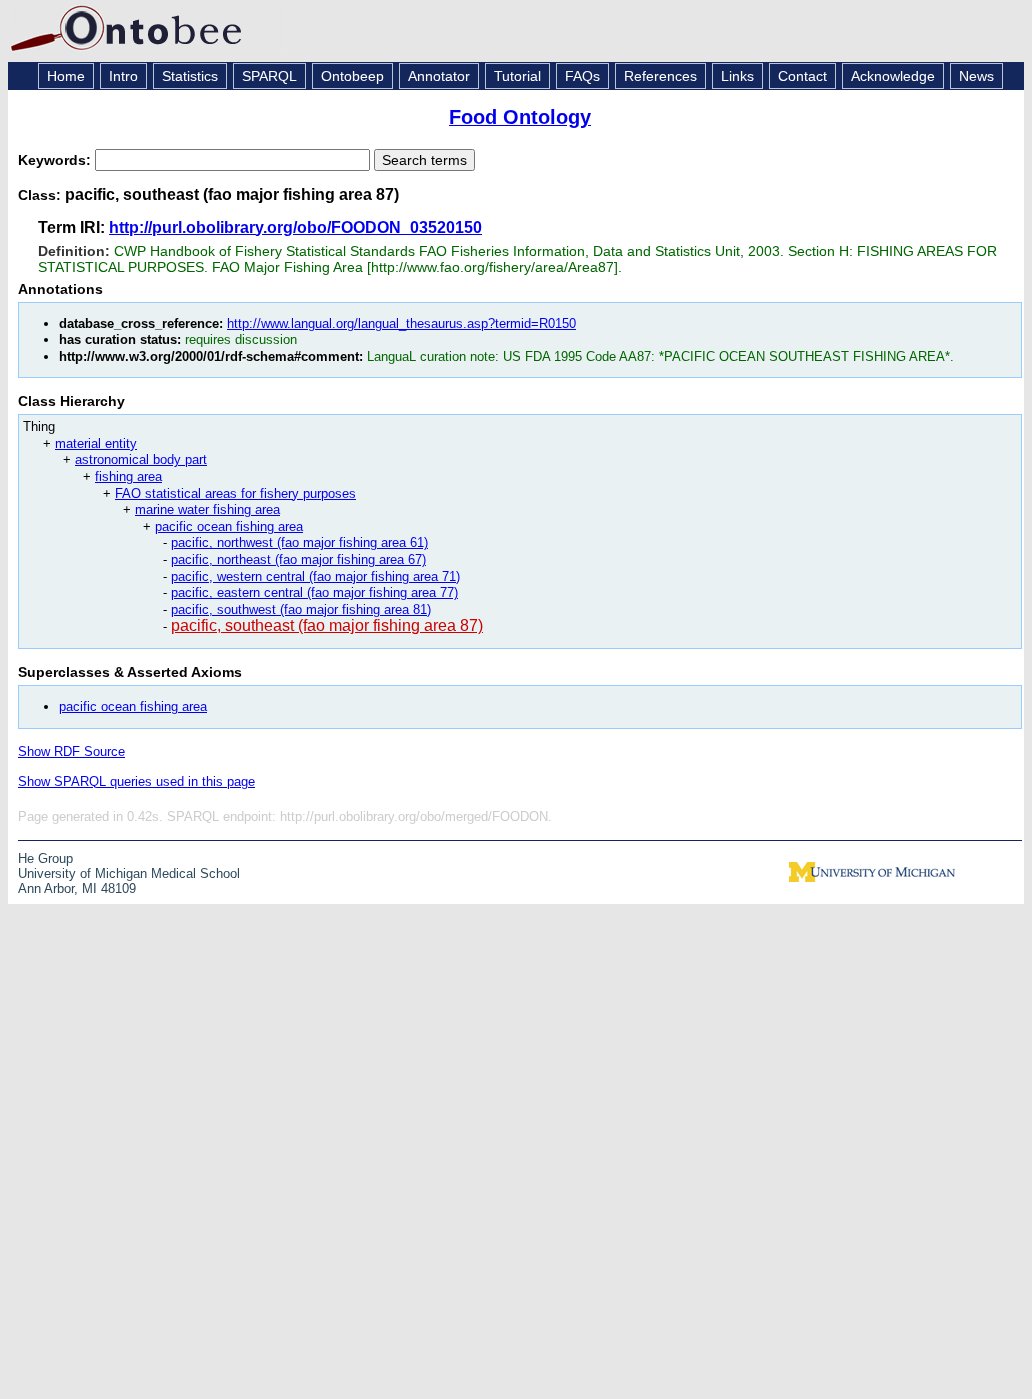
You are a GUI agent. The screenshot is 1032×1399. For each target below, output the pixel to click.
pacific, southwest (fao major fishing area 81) (301, 609)
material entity (96, 443)
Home (66, 76)
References (660, 76)
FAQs (582, 76)
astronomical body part (141, 459)
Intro (123, 76)
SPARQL (269, 76)
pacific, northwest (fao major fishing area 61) (299, 542)
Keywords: (56, 160)
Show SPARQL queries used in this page (136, 781)
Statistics (190, 76)
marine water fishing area (207, 509)
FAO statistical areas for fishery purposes (235, 493)
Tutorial (517, 76)
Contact (802, 76)
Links (737, 76)
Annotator (439, 76)
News (976, 76)
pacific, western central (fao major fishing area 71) (315, 576)
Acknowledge (893, 76)
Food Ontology (520, 117)
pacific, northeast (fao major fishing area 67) (298, 559)
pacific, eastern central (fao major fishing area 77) (314, 592)
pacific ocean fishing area (229, 526)
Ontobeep (352, 76)
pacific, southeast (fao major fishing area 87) (327, 625)
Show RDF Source (71, 751)
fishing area (128, 476)
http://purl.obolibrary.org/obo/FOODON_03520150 (295, 227)
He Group (45, 858)
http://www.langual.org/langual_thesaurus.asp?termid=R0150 (401, 323)
